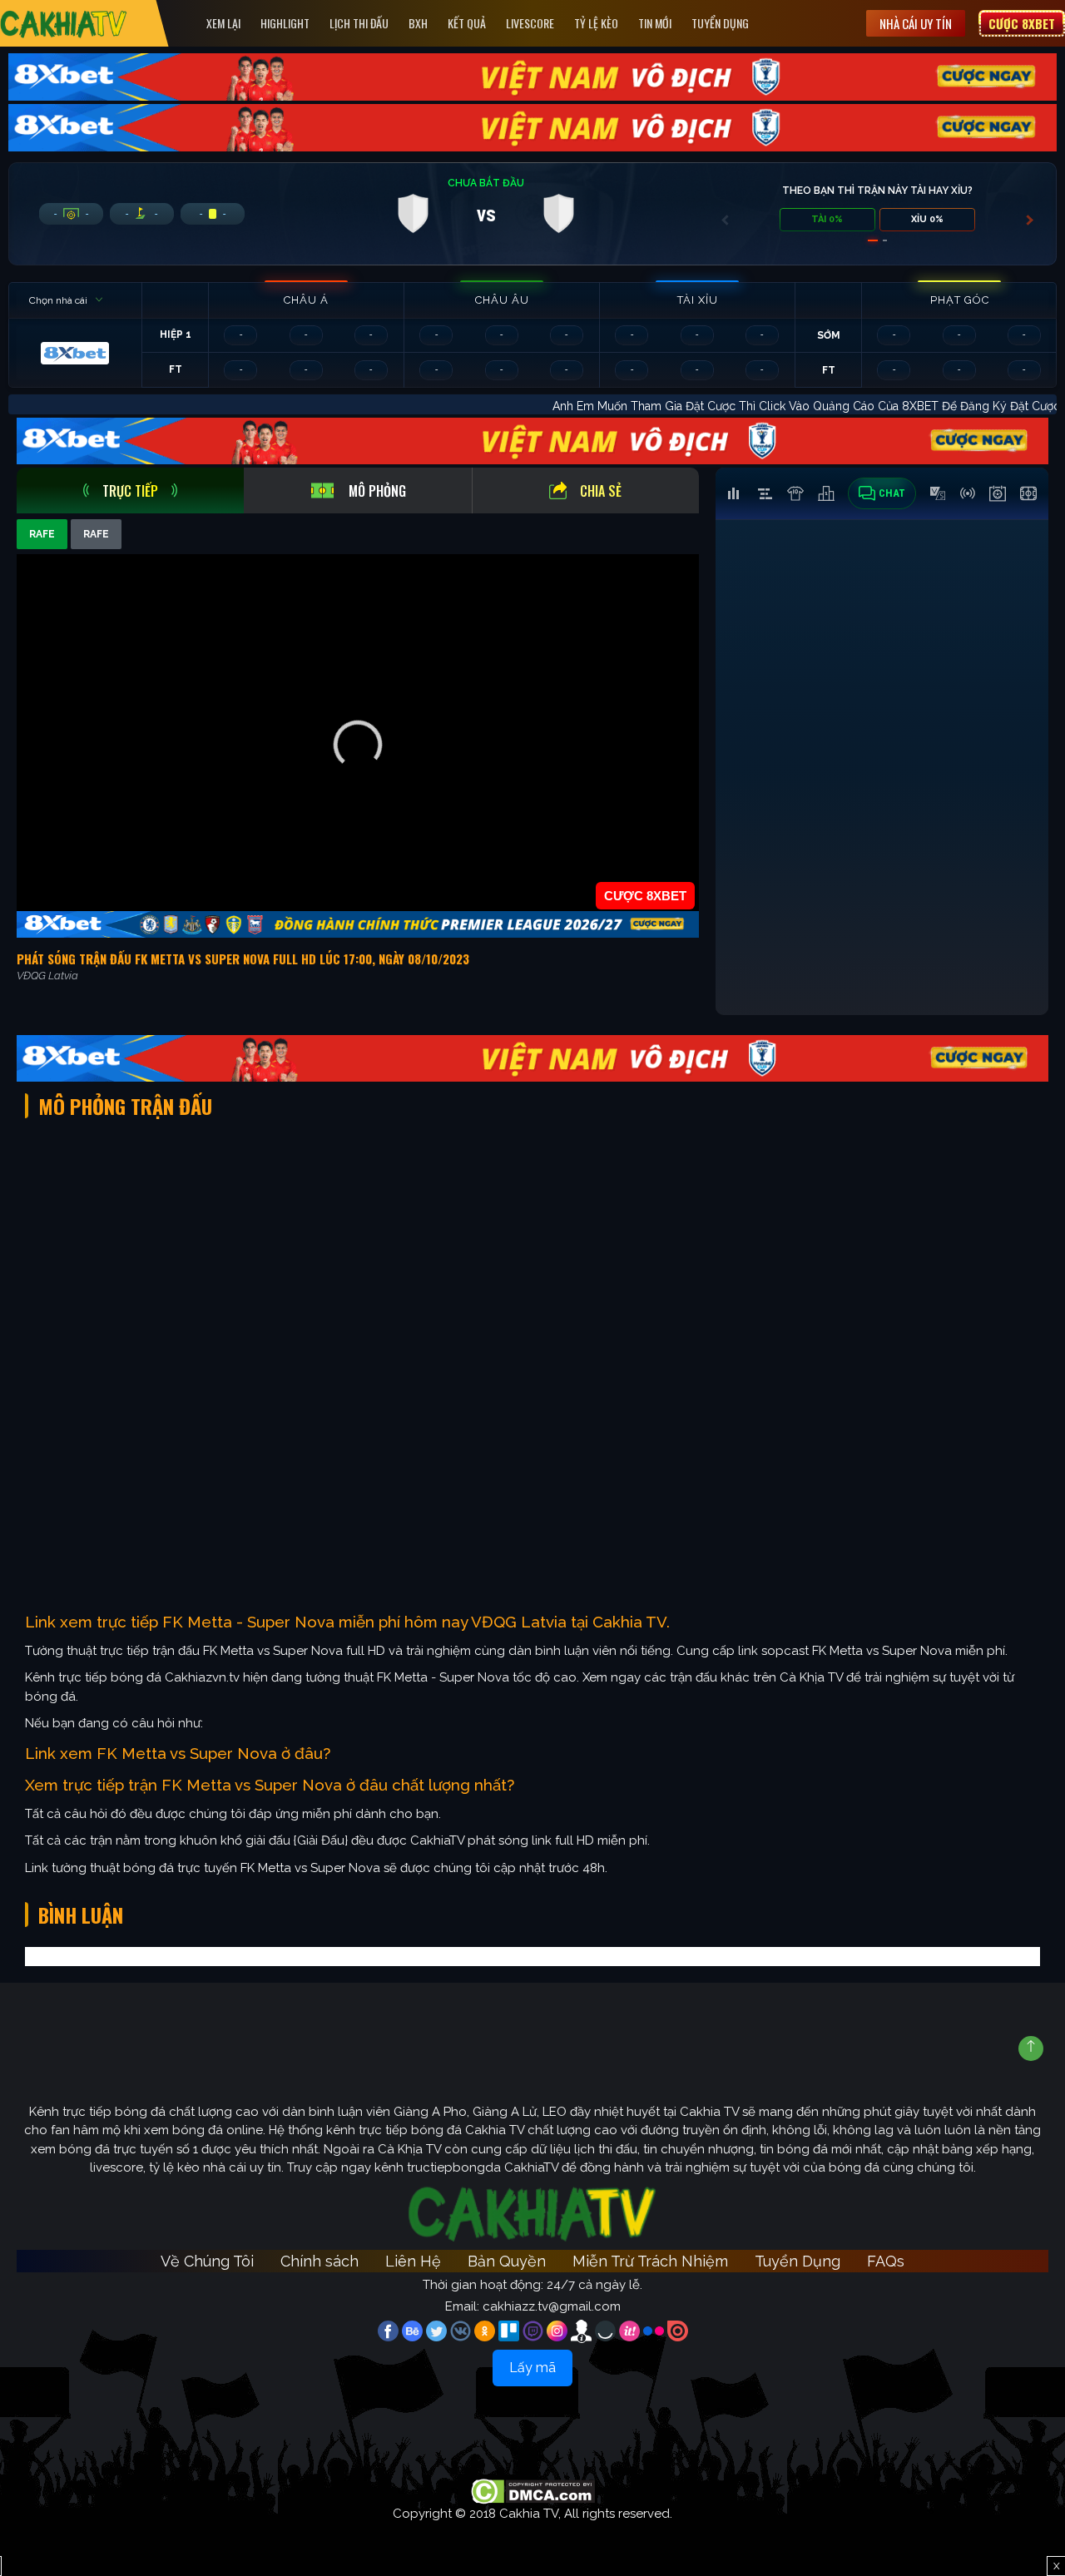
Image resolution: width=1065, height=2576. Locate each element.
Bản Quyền (507, 2261)
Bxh (418, 23)
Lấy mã (532, 2368)
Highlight (285, 23)
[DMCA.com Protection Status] (533, 2490)
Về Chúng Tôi (207, 2261)
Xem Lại (223, 23)
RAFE (42, 534)
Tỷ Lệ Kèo (596, 23)
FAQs (886, 2261)
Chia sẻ (601, 491)
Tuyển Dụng (720, 23)
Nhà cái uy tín (916, 23)
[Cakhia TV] (64, 24)
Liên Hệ (413, 2261)
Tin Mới (655, 23)
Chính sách (319, 2261)
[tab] (130, 490)
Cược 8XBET (1022, 23)
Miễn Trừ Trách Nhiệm (650, 2261)
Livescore (530, 23)
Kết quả (467, 23)
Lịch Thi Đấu (359, 23)
